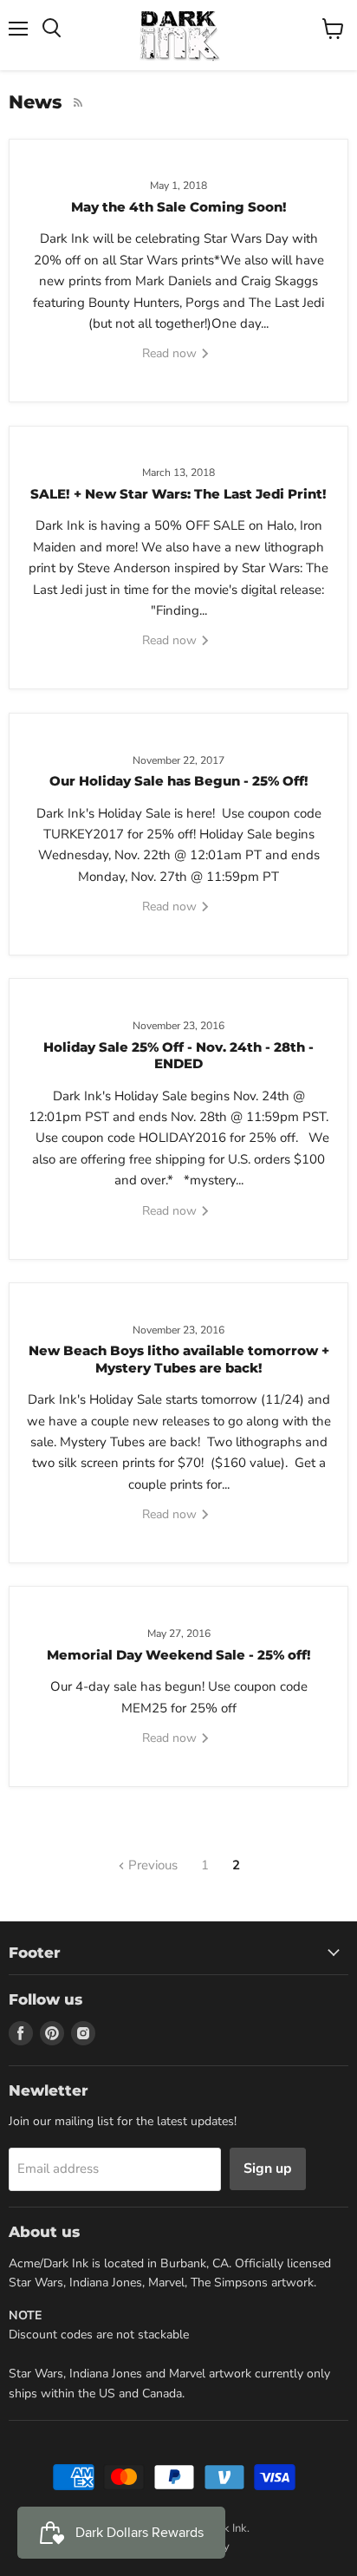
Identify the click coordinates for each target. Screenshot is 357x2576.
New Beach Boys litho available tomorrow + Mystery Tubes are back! (179, 1359)
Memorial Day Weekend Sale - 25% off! (179, 1655)
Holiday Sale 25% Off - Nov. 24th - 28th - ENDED (178, 1056)
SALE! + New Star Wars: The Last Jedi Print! (178, 494)
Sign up (268, 2168)
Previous (151, 1865)
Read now (171, 353)
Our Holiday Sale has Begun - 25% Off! (179, 781)
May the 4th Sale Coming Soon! (179, 207)
